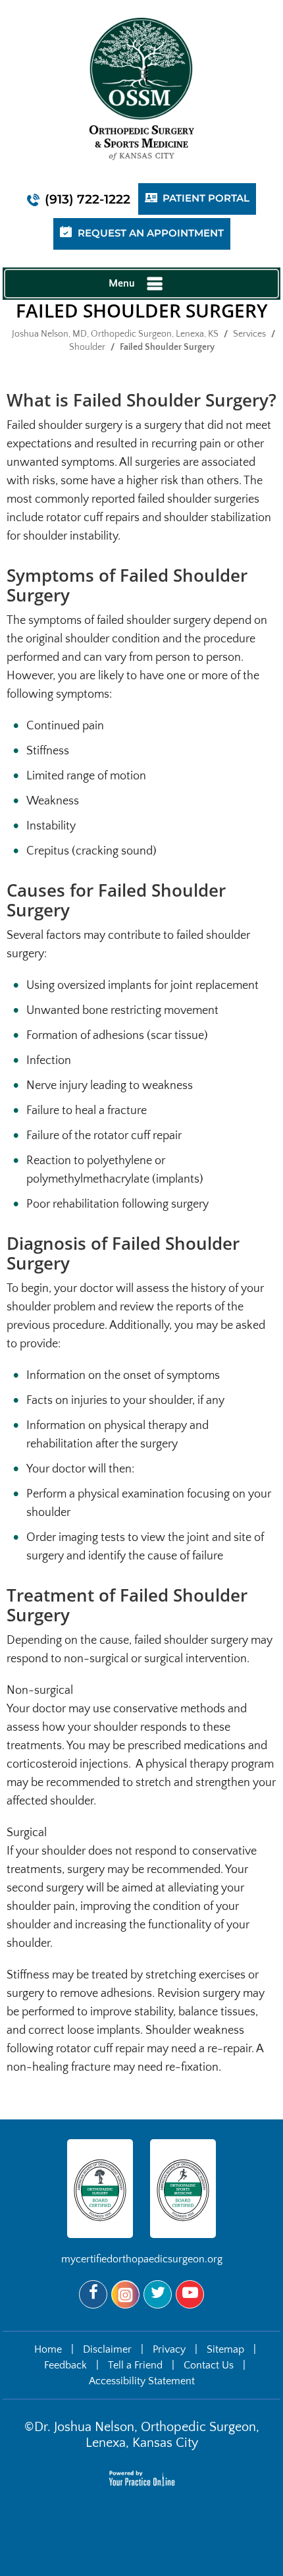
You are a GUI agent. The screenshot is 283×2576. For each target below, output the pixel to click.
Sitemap (225, 2349)
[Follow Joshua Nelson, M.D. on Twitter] (158, 2294)
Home (48, 2349)
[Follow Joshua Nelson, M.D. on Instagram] (125, 2294)
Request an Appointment (151, 234)
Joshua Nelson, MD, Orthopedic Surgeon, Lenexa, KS (115, 334)
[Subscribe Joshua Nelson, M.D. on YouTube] (190, 2294)
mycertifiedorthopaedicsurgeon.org (142, 2259)
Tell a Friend (135, 2365)
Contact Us (209, 2365)
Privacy (169, 2349)
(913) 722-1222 (88, 199)
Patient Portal (206, 199)
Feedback (65, 2365)
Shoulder (87, 347)
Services (249, 334)
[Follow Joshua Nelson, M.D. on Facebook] (93, 2294)
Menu (122, 283)
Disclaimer (107, 2349)
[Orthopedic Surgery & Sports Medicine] (141, 88)
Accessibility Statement (142, 2381)
